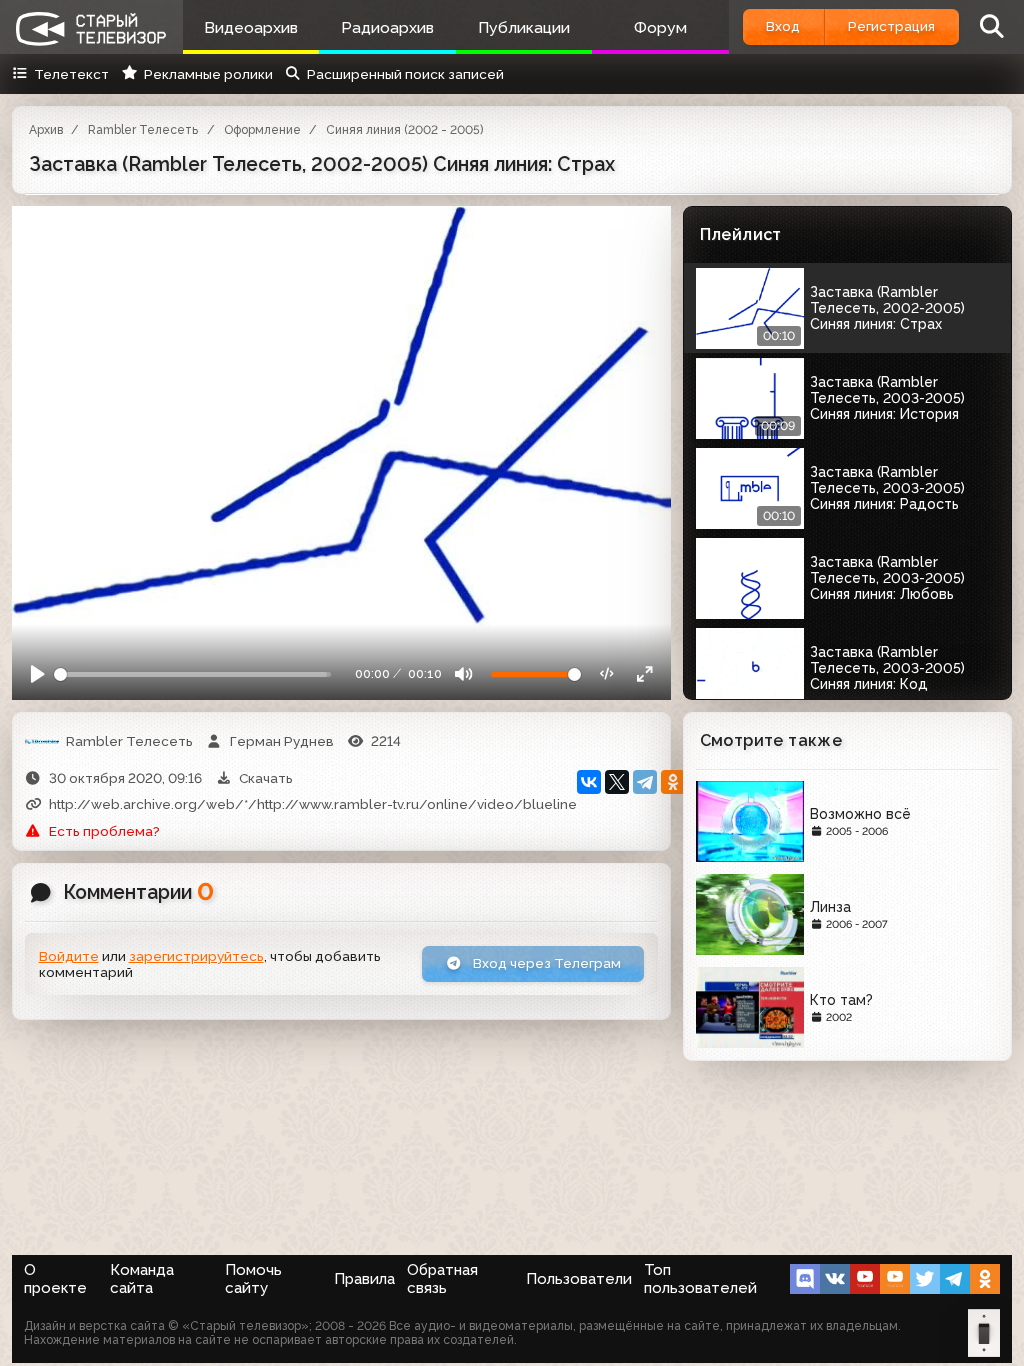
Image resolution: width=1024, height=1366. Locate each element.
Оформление (262, 130)
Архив (46, 130)
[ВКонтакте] (589, 782)
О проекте (55, 1279)
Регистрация (891, 26)
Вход (783, 26)
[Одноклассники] (673, 782)
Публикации (524, 27)
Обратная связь (442, 1279)
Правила (364, 1279)
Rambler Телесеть (143, 130)
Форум (660, 27)
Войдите (69, 956)
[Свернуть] (645, 675)
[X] (617, 782)
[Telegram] (645, 782)
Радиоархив (387, 27)
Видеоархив (251, 27)
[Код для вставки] (608, 675)
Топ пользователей (700, 1279)
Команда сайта (142, 1279)
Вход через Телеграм (545, 963)
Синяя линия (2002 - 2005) (404, 130)
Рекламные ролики (208, 74)
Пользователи (579, 1279)
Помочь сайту (253, 1279)
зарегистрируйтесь (196, 956)
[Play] (38, 675)
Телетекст (71, 74)
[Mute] (464, 675)
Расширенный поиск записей (405, 74)
